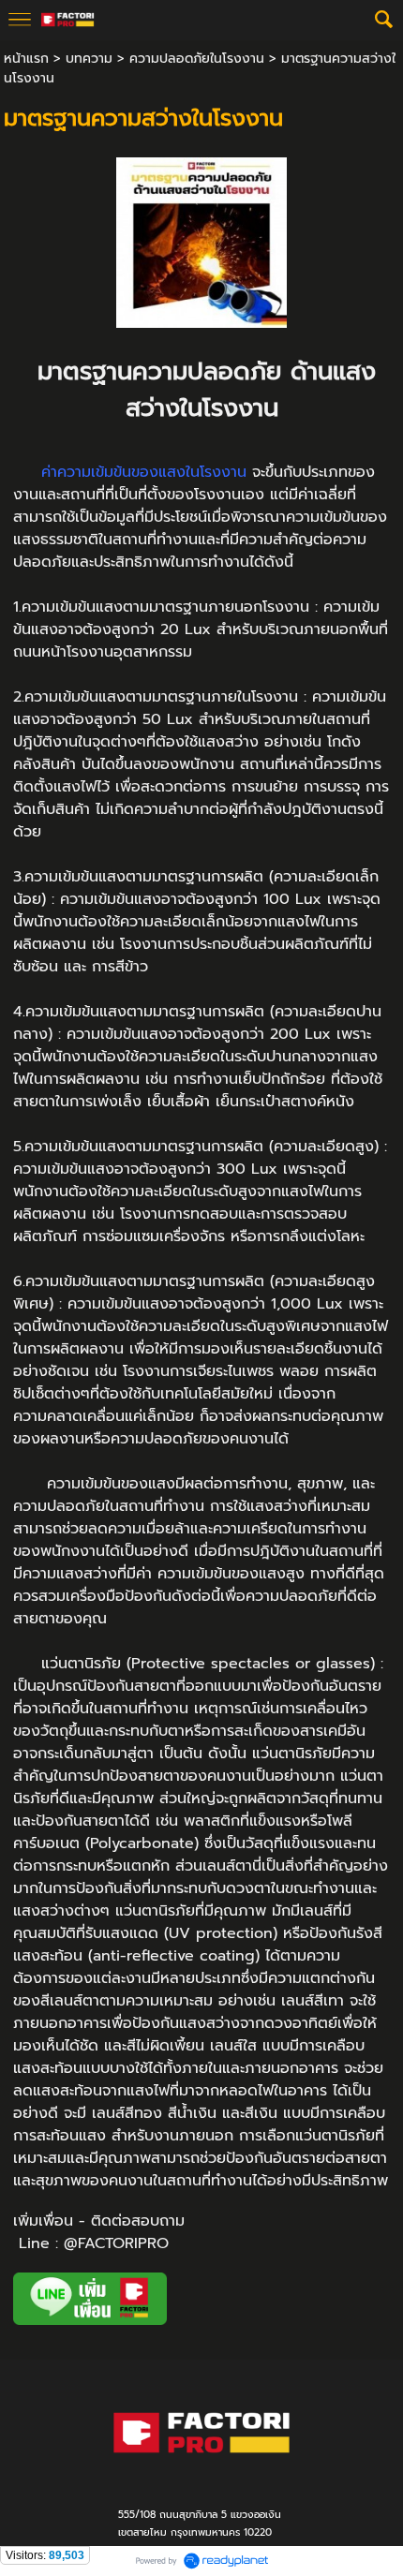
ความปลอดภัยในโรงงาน (197, 59)
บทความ (89, 59)
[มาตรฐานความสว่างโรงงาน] (201, 240)
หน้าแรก (26, 59)
